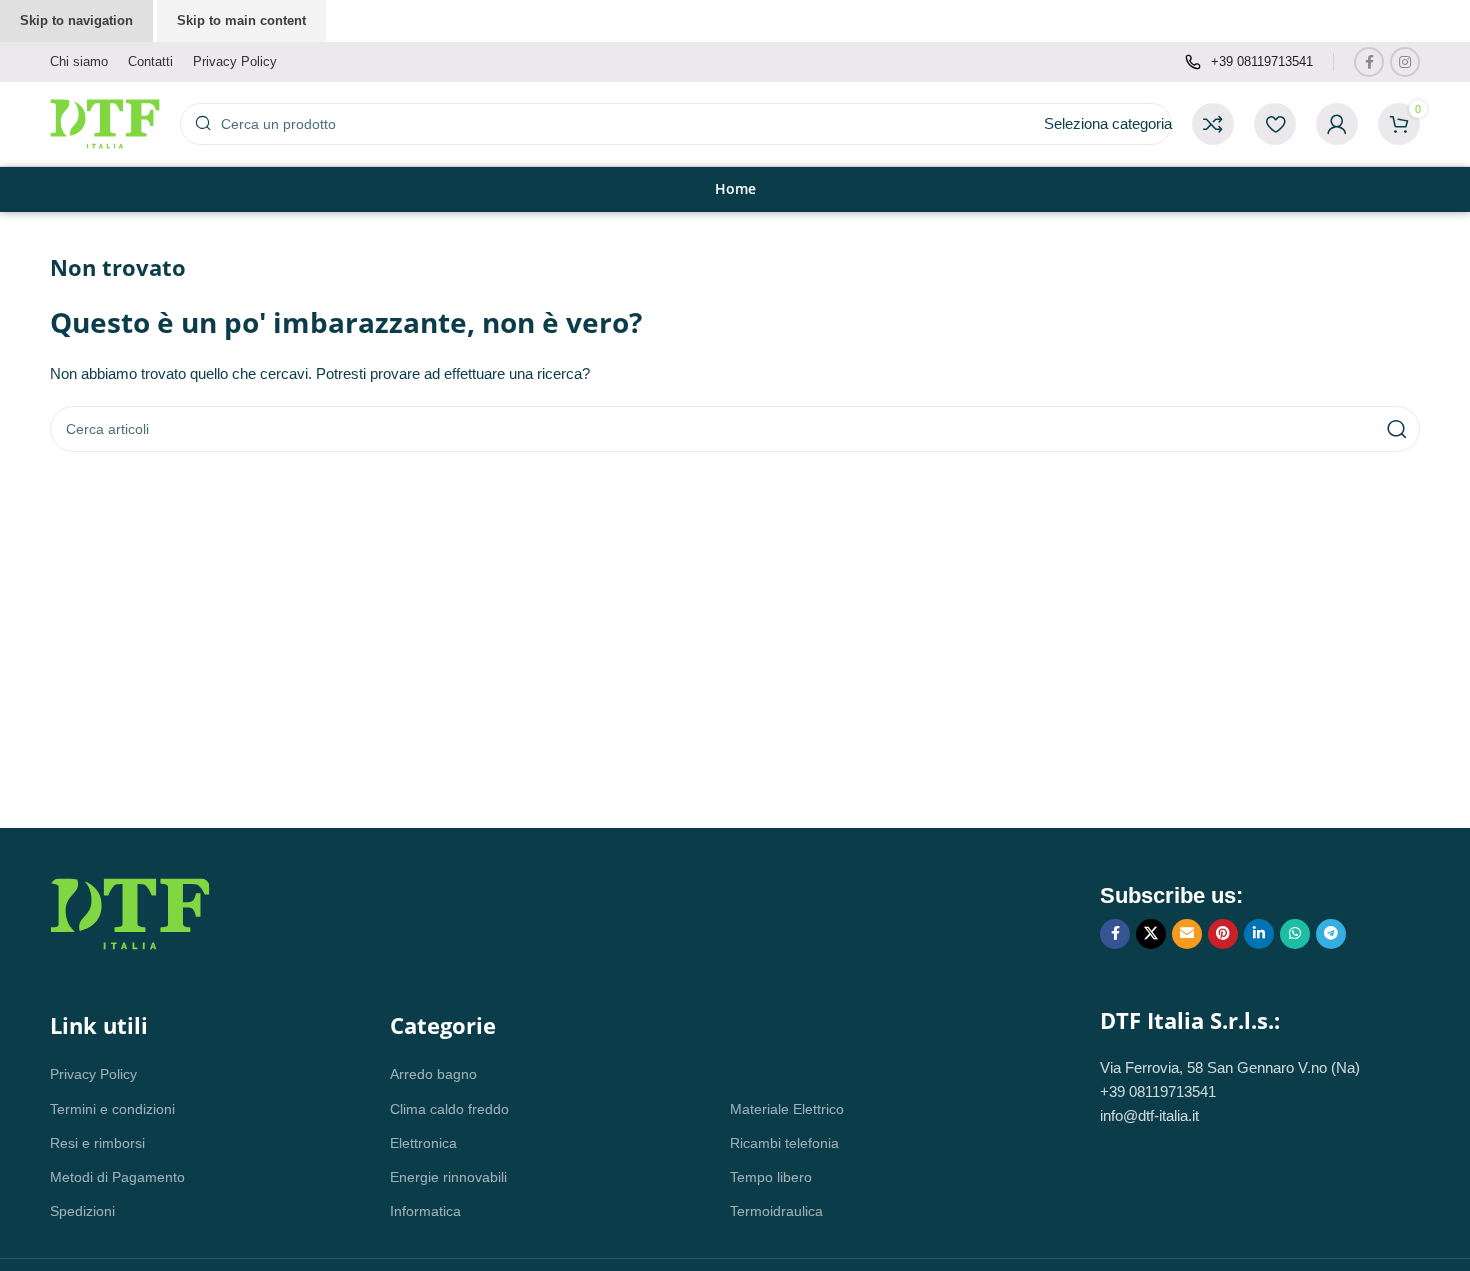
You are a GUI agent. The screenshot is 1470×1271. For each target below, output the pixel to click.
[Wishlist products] (1275, 124)
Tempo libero (771, 1177)
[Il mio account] (1337, 124)
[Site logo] (105, 122)
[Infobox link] (1249, 62)
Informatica (425, 1211)
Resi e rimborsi (97, 1143)
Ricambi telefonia (784, 1143)
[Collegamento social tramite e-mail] (1187, 934)
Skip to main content (241, 20)
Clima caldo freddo (449, 1109)
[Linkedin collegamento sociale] (1259, 934)
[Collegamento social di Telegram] (1331, 934)
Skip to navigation (76, 20)
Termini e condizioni (112, 1109)
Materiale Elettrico (787, 1109)
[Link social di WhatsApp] (1295, 934)
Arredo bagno (433, 1074)
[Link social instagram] (1405, 62)
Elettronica (423, 1143)
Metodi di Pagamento (117, 1177)
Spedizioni (82, 1211)
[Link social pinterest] (1223, 934)
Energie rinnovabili (448, 1177)
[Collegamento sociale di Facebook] (1369, 62)
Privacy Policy (93, 1074)
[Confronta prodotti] (1213, 124)
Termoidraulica (776, 1211)
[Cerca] (1397, 429)
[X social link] (1151, 934)
